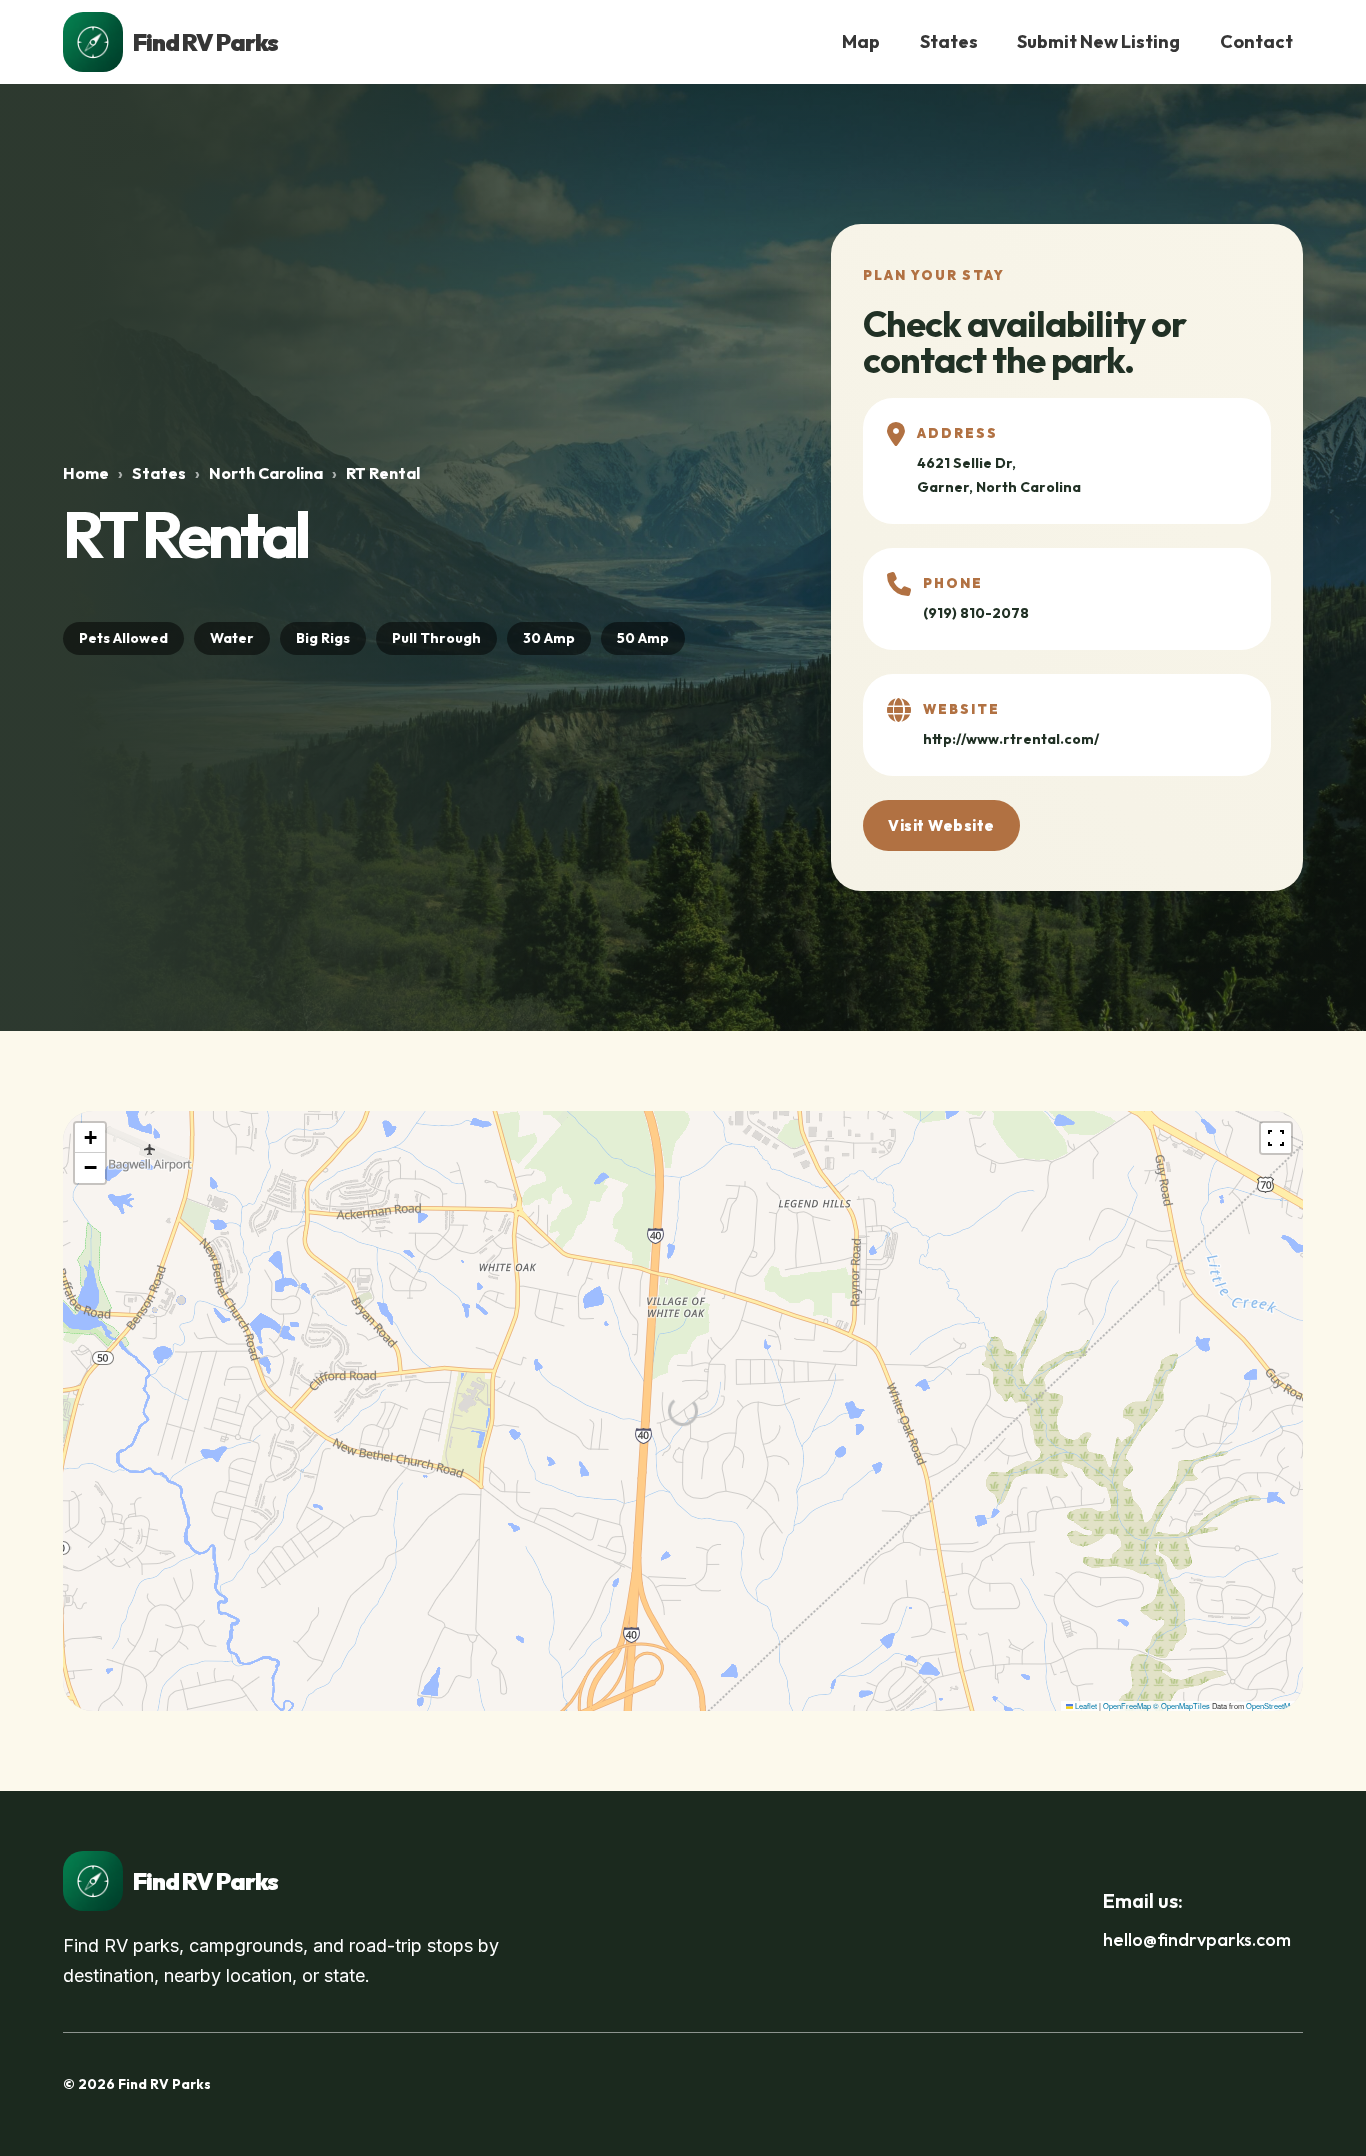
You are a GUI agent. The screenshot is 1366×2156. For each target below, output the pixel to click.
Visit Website (941, 825)
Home (86, 473)
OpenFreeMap (1127, 1705)
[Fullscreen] (1276, 1138)
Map (861, 41)
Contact (1256, 41)
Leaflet (1085, 1705)
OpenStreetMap (1272, 1705)
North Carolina (266, 473)
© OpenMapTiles (1181, 1705)
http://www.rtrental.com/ (1011, 739)
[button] (90, 1138)
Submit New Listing (1098, 41)
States (949, 41)
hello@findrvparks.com (1197, 1939)
